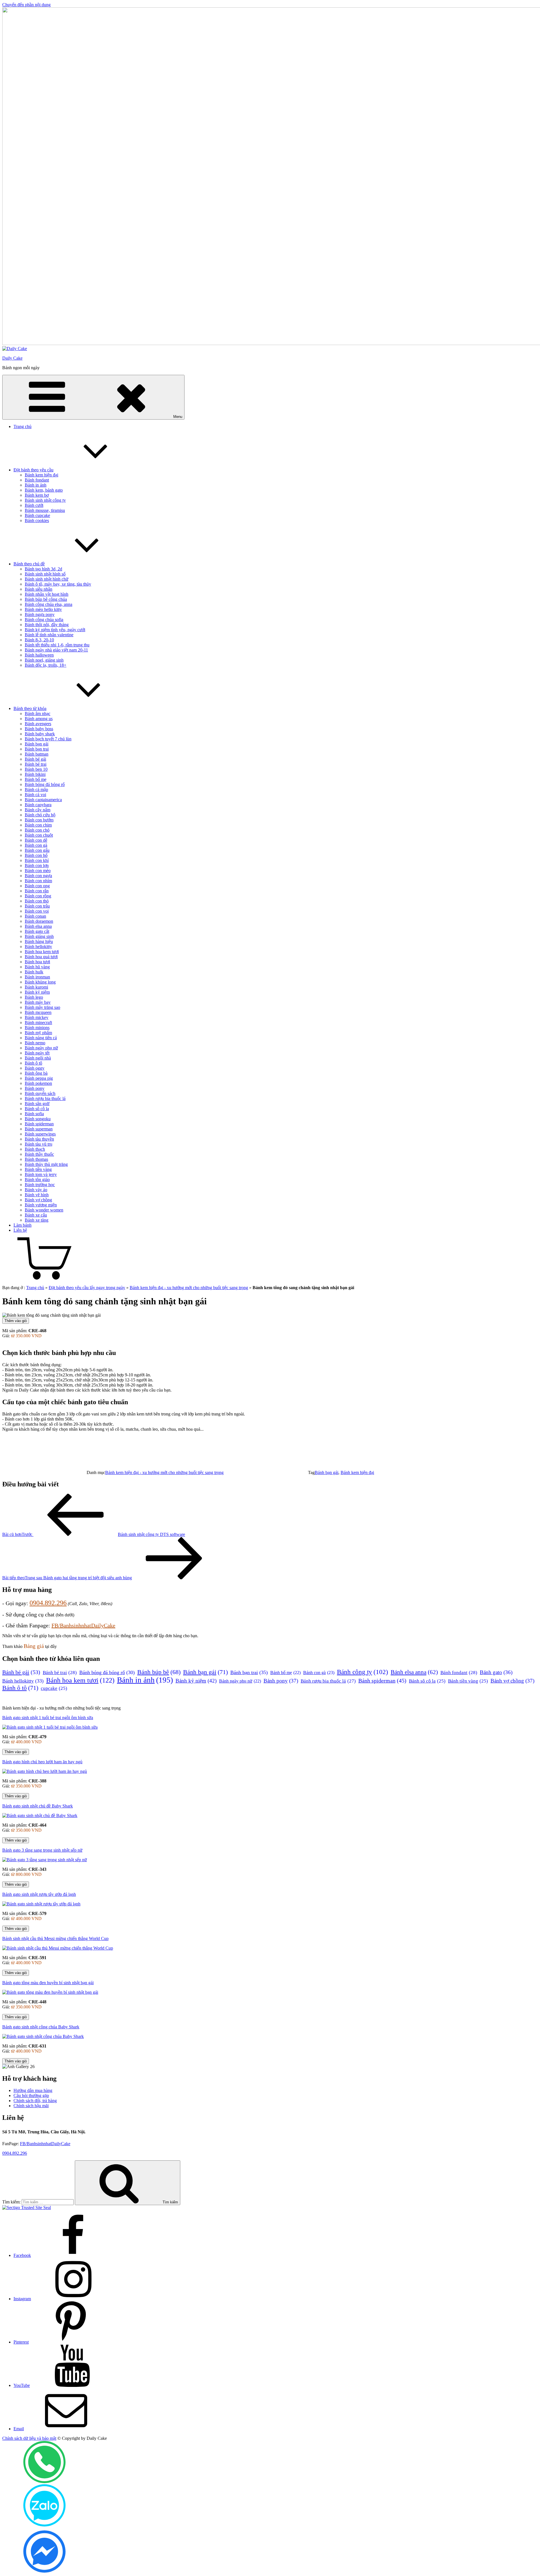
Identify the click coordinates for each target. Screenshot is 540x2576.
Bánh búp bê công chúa (46, 599)
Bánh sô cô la (37, 1109)
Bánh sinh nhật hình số (45, 574)
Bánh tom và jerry (41, 1174)
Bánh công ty (363, 1672)
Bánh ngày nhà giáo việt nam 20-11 (56, 650)
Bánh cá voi (35, 795)
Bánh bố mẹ (36, 779)
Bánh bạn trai (37, 749)
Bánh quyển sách (40, 1093)
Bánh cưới (34, 505)
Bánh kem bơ (37, 495)
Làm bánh (22, 1225)
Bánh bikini (35, 774)
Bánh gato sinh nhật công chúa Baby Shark (41, 2027)
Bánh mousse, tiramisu (45, 510)
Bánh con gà (36, 845)
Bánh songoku (38, 1119)
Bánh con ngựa (38, 876)
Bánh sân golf (37, 1104)
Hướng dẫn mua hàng (33, 2090)
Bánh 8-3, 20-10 (39, 640)
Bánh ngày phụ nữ (41, 1048)
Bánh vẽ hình (37, 1195)
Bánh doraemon (39, 921)
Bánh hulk (34, 972)
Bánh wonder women (44, 1210)
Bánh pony (35, 1088)
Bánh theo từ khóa (30, 708)
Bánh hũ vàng (37, 967)
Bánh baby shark (40, 734)
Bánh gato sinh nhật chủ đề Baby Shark (38, 1806)
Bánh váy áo (36, 1190)
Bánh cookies (37, 520)
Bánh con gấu (37, 850)
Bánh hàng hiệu (39, 941)
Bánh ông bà (36, 1073)
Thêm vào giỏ (16, 1321)
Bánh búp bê (159, 1672)
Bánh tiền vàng (38, 1169)
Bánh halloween (39, 655)
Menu (178, 417)
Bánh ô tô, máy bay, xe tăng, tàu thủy (58, 584)
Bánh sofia (34, 1114)
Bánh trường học (40, 1185)
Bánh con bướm (39, 820)
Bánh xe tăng (37, 1220)
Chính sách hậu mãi (31, 2106)
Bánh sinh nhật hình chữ (47, 579)
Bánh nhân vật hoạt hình (47, 594)
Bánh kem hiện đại (41, 475)
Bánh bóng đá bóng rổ (45, 784)
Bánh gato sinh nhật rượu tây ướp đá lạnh (39, 1894)
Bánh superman (39, 1129)
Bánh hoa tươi (37, 962)
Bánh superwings (40, 1134)
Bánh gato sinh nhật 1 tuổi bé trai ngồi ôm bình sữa (48, 1718)
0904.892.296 (48, 1603)
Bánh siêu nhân (39, 589)
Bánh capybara (38, 805)
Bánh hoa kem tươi (42, 952)
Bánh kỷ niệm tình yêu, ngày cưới (55, 630)
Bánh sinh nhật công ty (45, 500)
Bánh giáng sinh (39, 936)
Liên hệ (20, 1230)
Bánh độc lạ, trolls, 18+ (46, 665)
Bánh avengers (38, 724)
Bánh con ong (37, 886)
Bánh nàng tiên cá (41, 1038)
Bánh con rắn (37, 891)
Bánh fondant (37, 480)
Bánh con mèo (38, 871)
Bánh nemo (35, 1043)
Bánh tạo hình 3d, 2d (43, 569)
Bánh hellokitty (38, 947)
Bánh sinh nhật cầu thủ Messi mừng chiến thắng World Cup (55, 1938)
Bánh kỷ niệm (37, 992)
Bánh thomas (36, 1159)
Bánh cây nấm (38, 810)
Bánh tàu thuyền (39, 1139)
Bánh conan (35, 916)
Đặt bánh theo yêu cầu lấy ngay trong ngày (87, 1288)
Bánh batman (37, 754)
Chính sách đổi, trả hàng (35, 2101)
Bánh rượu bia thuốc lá (45, 1098)
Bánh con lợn (37, 865)
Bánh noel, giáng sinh (44, 660)
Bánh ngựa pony (40, 614)
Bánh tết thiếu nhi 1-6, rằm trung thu (57, 645)
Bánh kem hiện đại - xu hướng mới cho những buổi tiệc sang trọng (189, 1288)
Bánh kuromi (36, 987)
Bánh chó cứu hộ (40, 815)
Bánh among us (39, 719)
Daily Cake (12, 358)
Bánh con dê (36, 840)
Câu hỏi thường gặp (31, 2095)
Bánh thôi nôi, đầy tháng (47, 625)
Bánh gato (496, 1672)
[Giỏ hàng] (44, 1278)
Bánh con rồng (38, 896)
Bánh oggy (35, 1068)
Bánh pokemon (38, 1083)
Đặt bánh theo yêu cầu (33, 470)
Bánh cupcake (37, 515)
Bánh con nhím (38, 881)
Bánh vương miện (41, 1205)
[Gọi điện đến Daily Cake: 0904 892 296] (44, 2482)
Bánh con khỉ (37, 860)
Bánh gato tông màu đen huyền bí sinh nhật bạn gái (48, 1983)
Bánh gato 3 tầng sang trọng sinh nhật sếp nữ (42, 1850)
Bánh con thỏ (37, 901)
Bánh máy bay (38, 1002)
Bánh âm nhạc (38, 714)
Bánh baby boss (39, 729)
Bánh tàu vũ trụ (39, 1144)
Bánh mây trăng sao (42, 1007)
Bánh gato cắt (37, 931)
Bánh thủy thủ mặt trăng (46, 1164)
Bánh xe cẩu (36, 1215)
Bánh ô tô (33, 1063)
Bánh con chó (37, 830)
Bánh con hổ (36, 855)
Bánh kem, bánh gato (44, 490)
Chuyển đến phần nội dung (26, 5)
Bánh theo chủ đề (29, 564)
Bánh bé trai (36, 764)
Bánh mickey (37, 1017)
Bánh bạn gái (37, 744)
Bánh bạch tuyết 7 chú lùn (48, 739)
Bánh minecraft (38, 1022)
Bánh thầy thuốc (39, 1154)
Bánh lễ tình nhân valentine (49, 635)
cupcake (54, 1688)
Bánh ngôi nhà (38, 1058)
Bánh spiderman (39, 1124)
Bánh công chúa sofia (44, 620)
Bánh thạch (35, 1149)
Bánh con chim (38, 825)
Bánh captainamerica (43, 800)
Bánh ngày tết (37, 1053)
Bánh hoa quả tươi (41, 957)
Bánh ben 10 (36, 769)
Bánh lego (34, 997)
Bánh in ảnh (36, 485)
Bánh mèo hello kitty (43, 609)
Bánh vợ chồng (38, 1200)
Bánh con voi (37, 911)
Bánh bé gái (35, 759)
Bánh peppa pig (39, 1078)
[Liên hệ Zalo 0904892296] (44, 2525)
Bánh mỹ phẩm (38, 1033)
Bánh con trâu (37, 906)
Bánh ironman (37, 977)
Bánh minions (37, 1028)
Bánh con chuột (39, 835)
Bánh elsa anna (38, 926)
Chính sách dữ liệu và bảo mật (29, 2438)
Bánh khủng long (40, 982)
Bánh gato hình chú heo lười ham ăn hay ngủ (42, 1762)
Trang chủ (22, 426)
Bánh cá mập (36, 789)
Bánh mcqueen (38, 1012)
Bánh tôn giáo (37, 1180)
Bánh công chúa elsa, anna (49, 604)
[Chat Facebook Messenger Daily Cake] (44, 2571)
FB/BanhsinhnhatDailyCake (83, 1625)
